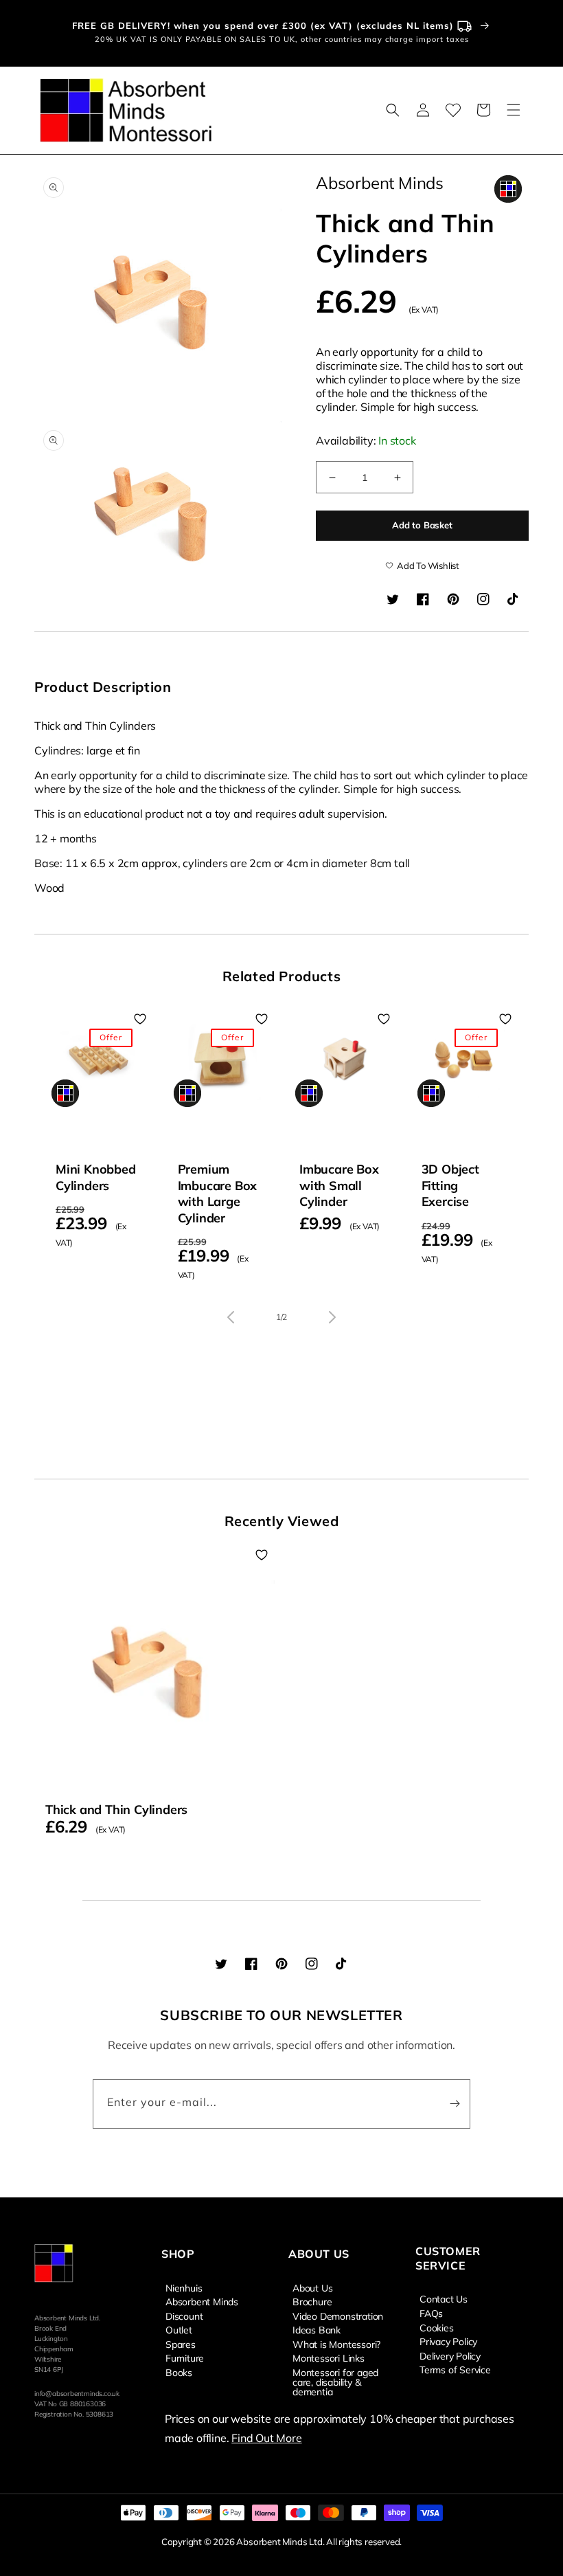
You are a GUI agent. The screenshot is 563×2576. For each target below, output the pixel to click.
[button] (393, 110)
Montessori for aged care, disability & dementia (335, 2382)
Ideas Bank (317, 2329)
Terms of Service (455, 2369)
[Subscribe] (455, 2104)
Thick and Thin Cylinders (116, 1810)
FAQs (431, 2313)
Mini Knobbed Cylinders (96, 1177)
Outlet (179, 2329)
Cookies (437, 2327)
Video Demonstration (338, 2316)
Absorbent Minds (202, 2301)
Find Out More (266, 2438)
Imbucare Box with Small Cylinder (339, 1185)
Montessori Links (329, 2357)
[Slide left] (231, 1317)
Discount (184, 2316)
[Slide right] (332, 1317)
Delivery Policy (450, 2355)
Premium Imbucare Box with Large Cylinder (218, 1193)
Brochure (312, 2301)
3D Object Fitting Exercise (450, 1185)
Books (179, 2372)
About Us (312, 2288)
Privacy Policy (448, 2341)
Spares (181, 2344)
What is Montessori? (336, 2344)
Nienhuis (184, 2288)
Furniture (185, 2357)
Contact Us (444, 2299)
